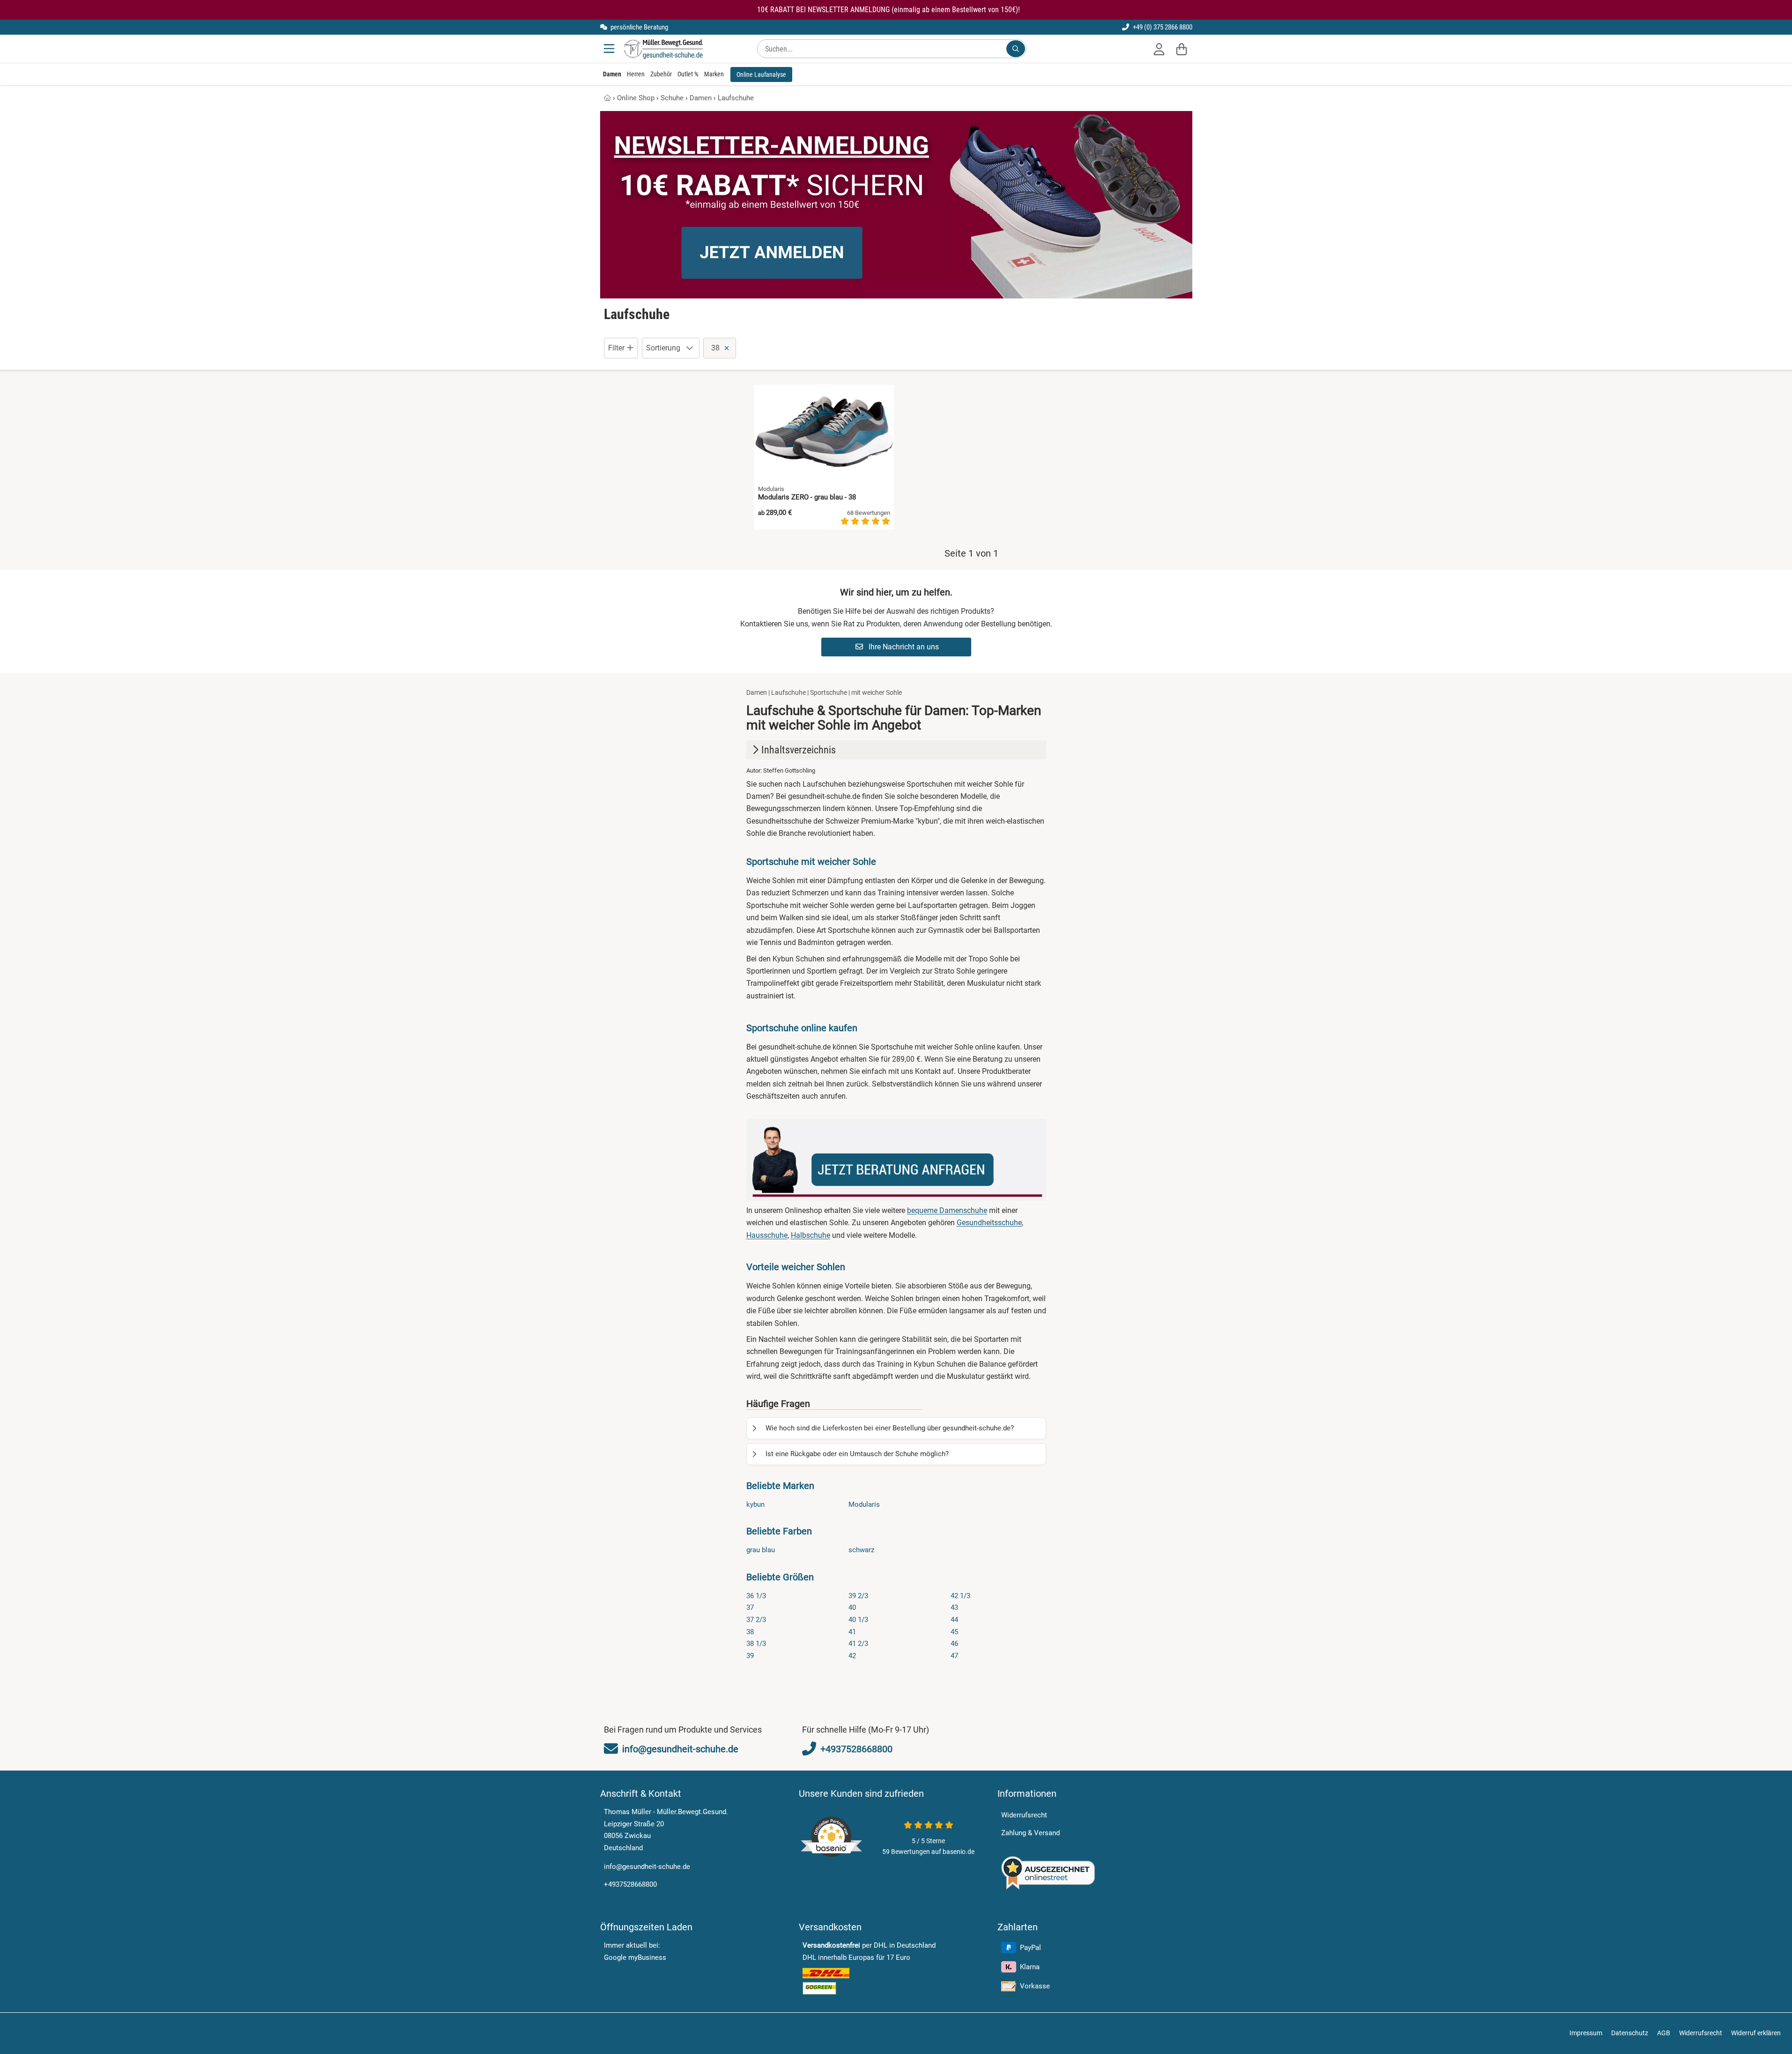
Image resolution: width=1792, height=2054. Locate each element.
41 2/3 (858, 1644)
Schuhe (672, 98)
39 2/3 (858, 1596)
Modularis (864, 1504)
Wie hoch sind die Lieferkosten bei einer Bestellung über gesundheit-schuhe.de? (890, 1428)
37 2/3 (756, 1620)
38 (750, 1632)
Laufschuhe (736, 98)
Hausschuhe (767, 1235)
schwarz (861, 1550)
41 (852, 1632)
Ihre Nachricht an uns (903, 647)
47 (954, 1656)
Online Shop (636, 98)
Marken (714, 74)
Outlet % (688, 74)
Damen (612, 74)
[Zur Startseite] (663, 49)
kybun (755, 1504)
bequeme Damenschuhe (947, 1210)
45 (954, 1632)
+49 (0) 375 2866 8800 (1162, 27)
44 (954, 1620)
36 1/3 (756, 1596)
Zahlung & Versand (1030, 1833)
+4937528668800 (630, 1884)
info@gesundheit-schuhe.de (647, 1867)
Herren (636, 74)
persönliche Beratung (639, 27)
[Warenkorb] (1182, 49)
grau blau (761, 1550)
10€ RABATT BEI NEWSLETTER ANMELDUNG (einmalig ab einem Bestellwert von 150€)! (889, 10)
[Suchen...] (1016, 49)
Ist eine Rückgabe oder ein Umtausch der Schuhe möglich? (857, 1454)
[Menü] (610, 49)
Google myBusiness (635, 1957)
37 (750, 1607)
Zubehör (661, 74)
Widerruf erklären (1756, 2033)
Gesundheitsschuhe (989, 1223)
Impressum (1586, 2033)
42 (852, 1656)
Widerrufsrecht (1024, 1815)
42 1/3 (960, 1596)
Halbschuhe (810, 1235)
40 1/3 (858, 1620)
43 (954, 1607)
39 (750, 1656)
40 (852, 1607)
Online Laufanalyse (761, 74)
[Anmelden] (1159, 49)
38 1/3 (756, 1644)
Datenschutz (1630, 2033)
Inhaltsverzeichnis (799, 750)
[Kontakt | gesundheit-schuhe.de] (896, 1160)
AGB (1664, 2033)
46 (954, 1644)
